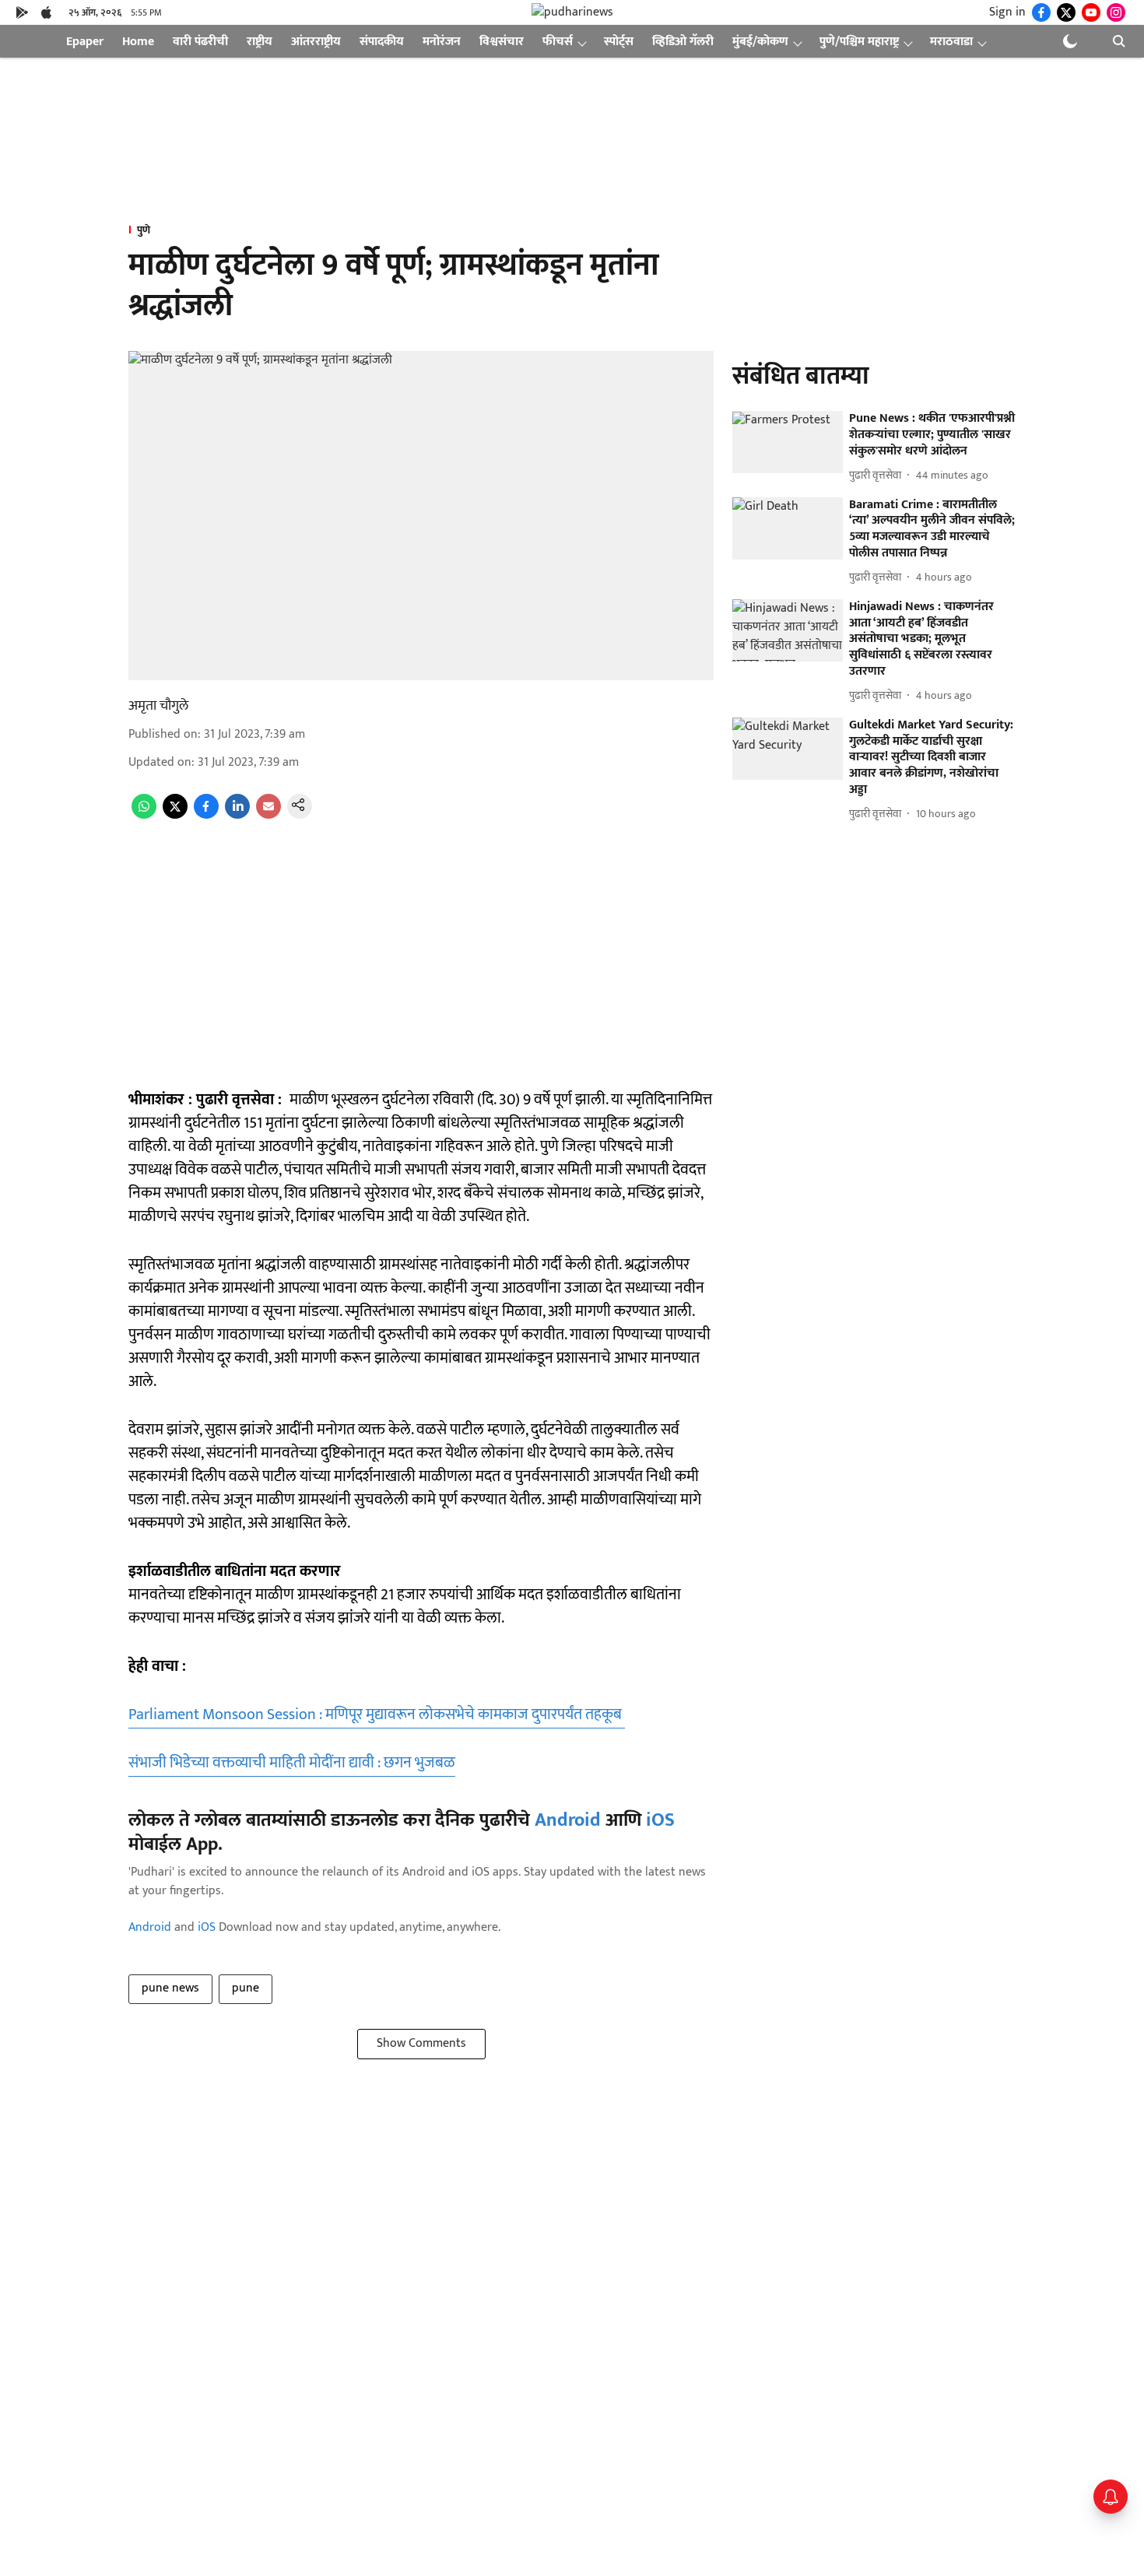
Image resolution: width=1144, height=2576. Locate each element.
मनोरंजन (442, 42)
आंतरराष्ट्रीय (316, 42)
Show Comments (421, 2043)
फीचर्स (558, 42)
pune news (170, 1988)
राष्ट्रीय (260, 42)
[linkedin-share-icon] (237, 815)
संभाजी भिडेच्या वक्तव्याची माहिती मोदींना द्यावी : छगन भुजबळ (292, 1763)
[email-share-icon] (268, 815)
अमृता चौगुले (158, 706)
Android (568, 1820)
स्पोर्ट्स (619, 42)
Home (138, 42)
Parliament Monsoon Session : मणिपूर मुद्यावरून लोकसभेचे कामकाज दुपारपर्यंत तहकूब (377, 1714)
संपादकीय (382, 42)
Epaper (85, 42)
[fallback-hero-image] (788, 443)
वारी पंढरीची (200, 42)
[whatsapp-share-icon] (144, 815)
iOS (660, 1820)
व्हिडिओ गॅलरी (683, 42)
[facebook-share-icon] (206, 815)
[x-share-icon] (175, 815)
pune (246, 1988)
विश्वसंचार (502, 42)
